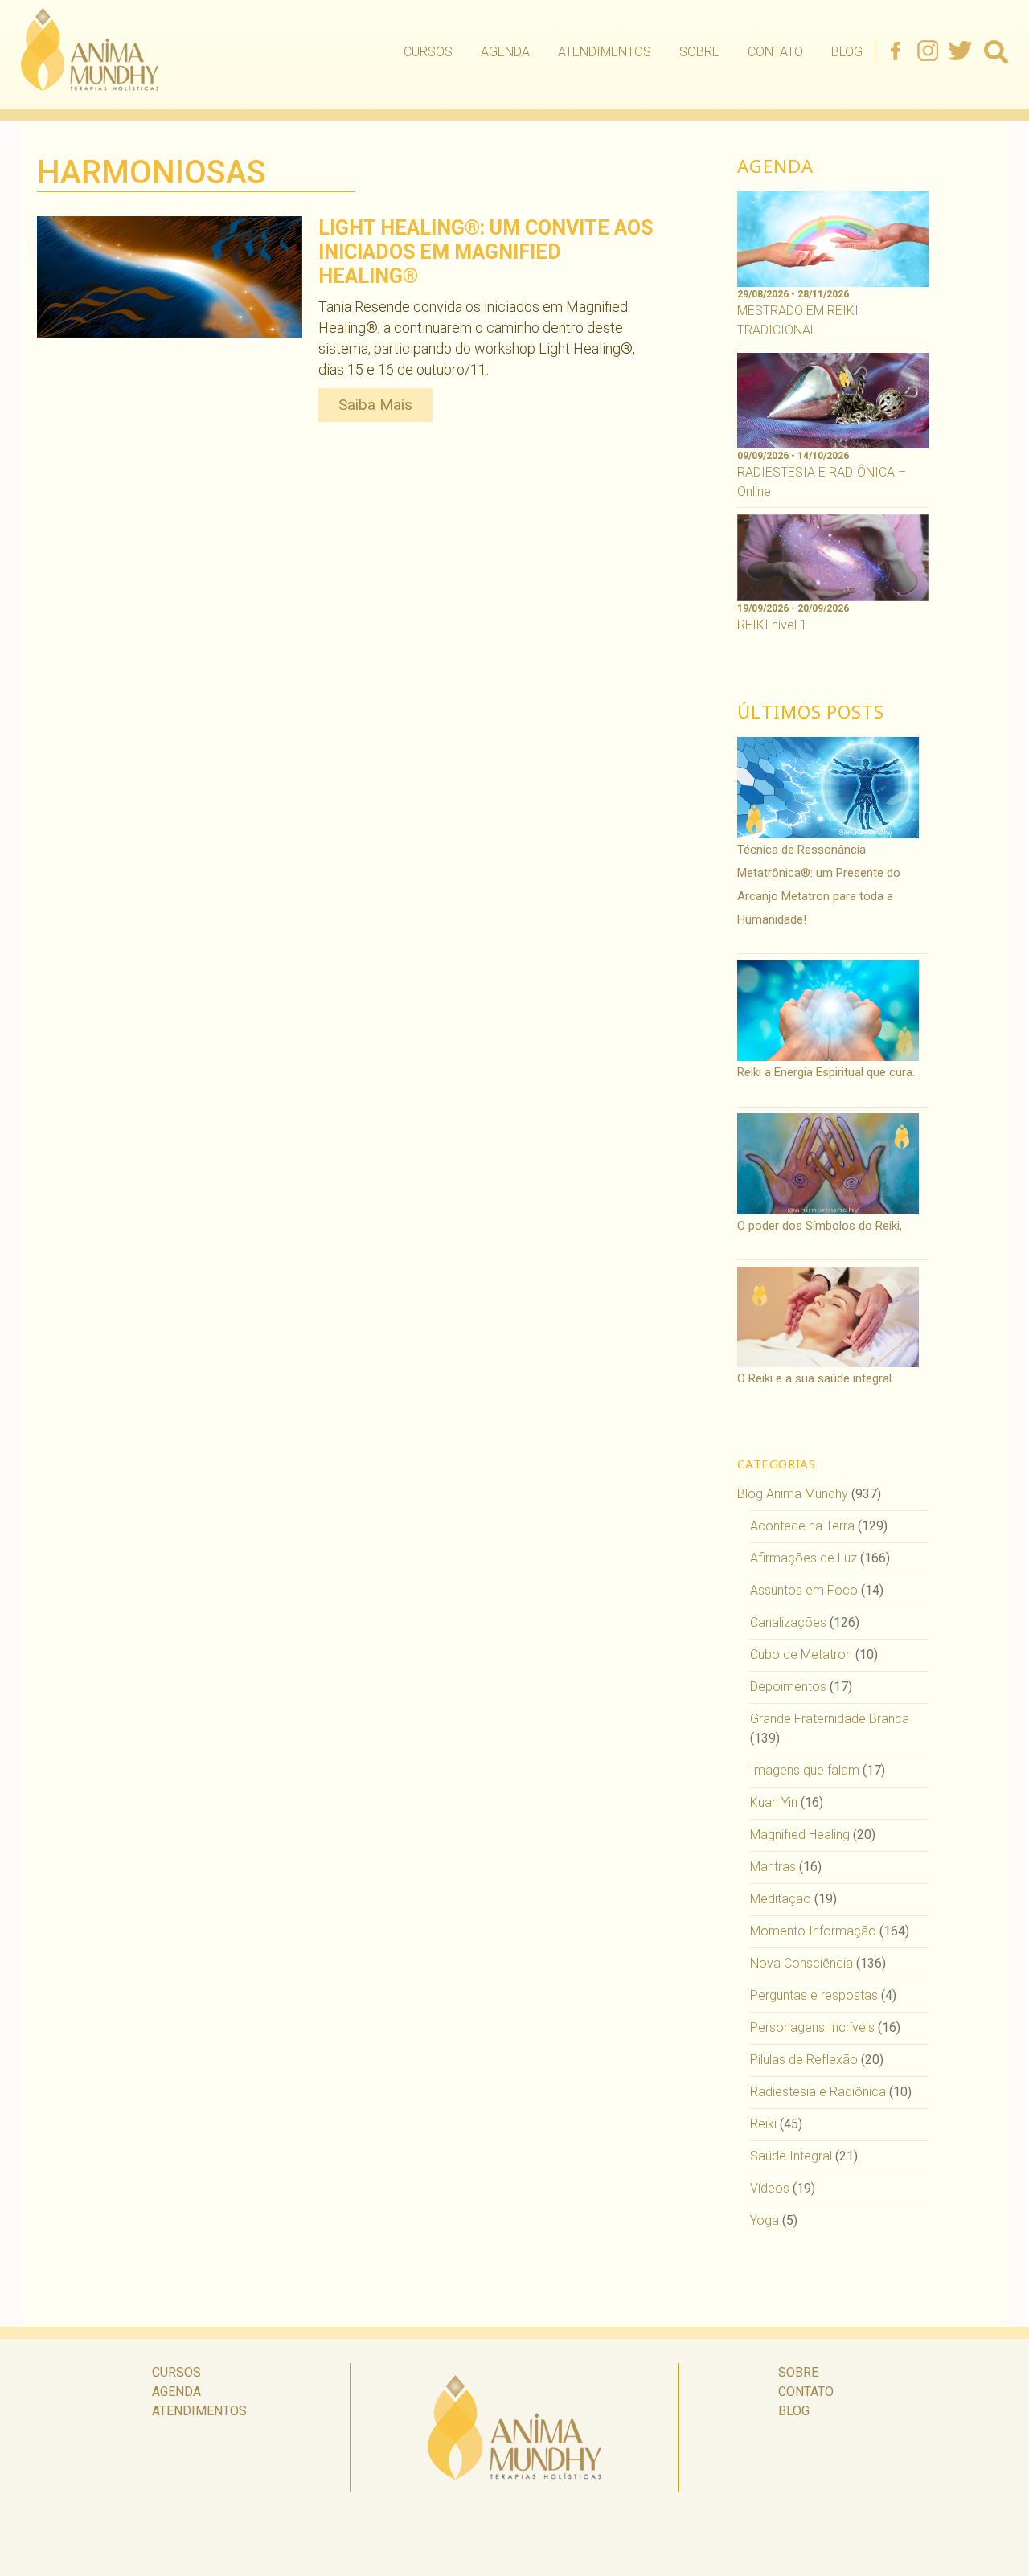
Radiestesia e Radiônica (818, 2092)
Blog (847, 52)
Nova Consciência (801, 1963)
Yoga (765, 2220)
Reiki (763, 2124)
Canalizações (788, 1622)
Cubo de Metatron (801, 1655)
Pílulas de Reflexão (804, 2060)
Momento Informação (813, 1931)
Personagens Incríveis (812, 2027)
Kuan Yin (774, 1802)
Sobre (699, 52)
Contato (775, 52)
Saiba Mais (375, 405)
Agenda (505, 52)
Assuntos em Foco (804, 1590)
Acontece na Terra (802, 1526)
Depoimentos (788, 1687)
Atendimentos (605, 52)
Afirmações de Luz (804, 1558)
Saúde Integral (791, 2156)
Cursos (428, 52)
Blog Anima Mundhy (793, 1494)
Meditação (781, 1899)
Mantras (773, 1867)
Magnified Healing (800, 1835)
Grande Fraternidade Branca (830, 1719)
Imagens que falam (805, 1770)
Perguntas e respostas (814, 1995)
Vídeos (770, 2188)
